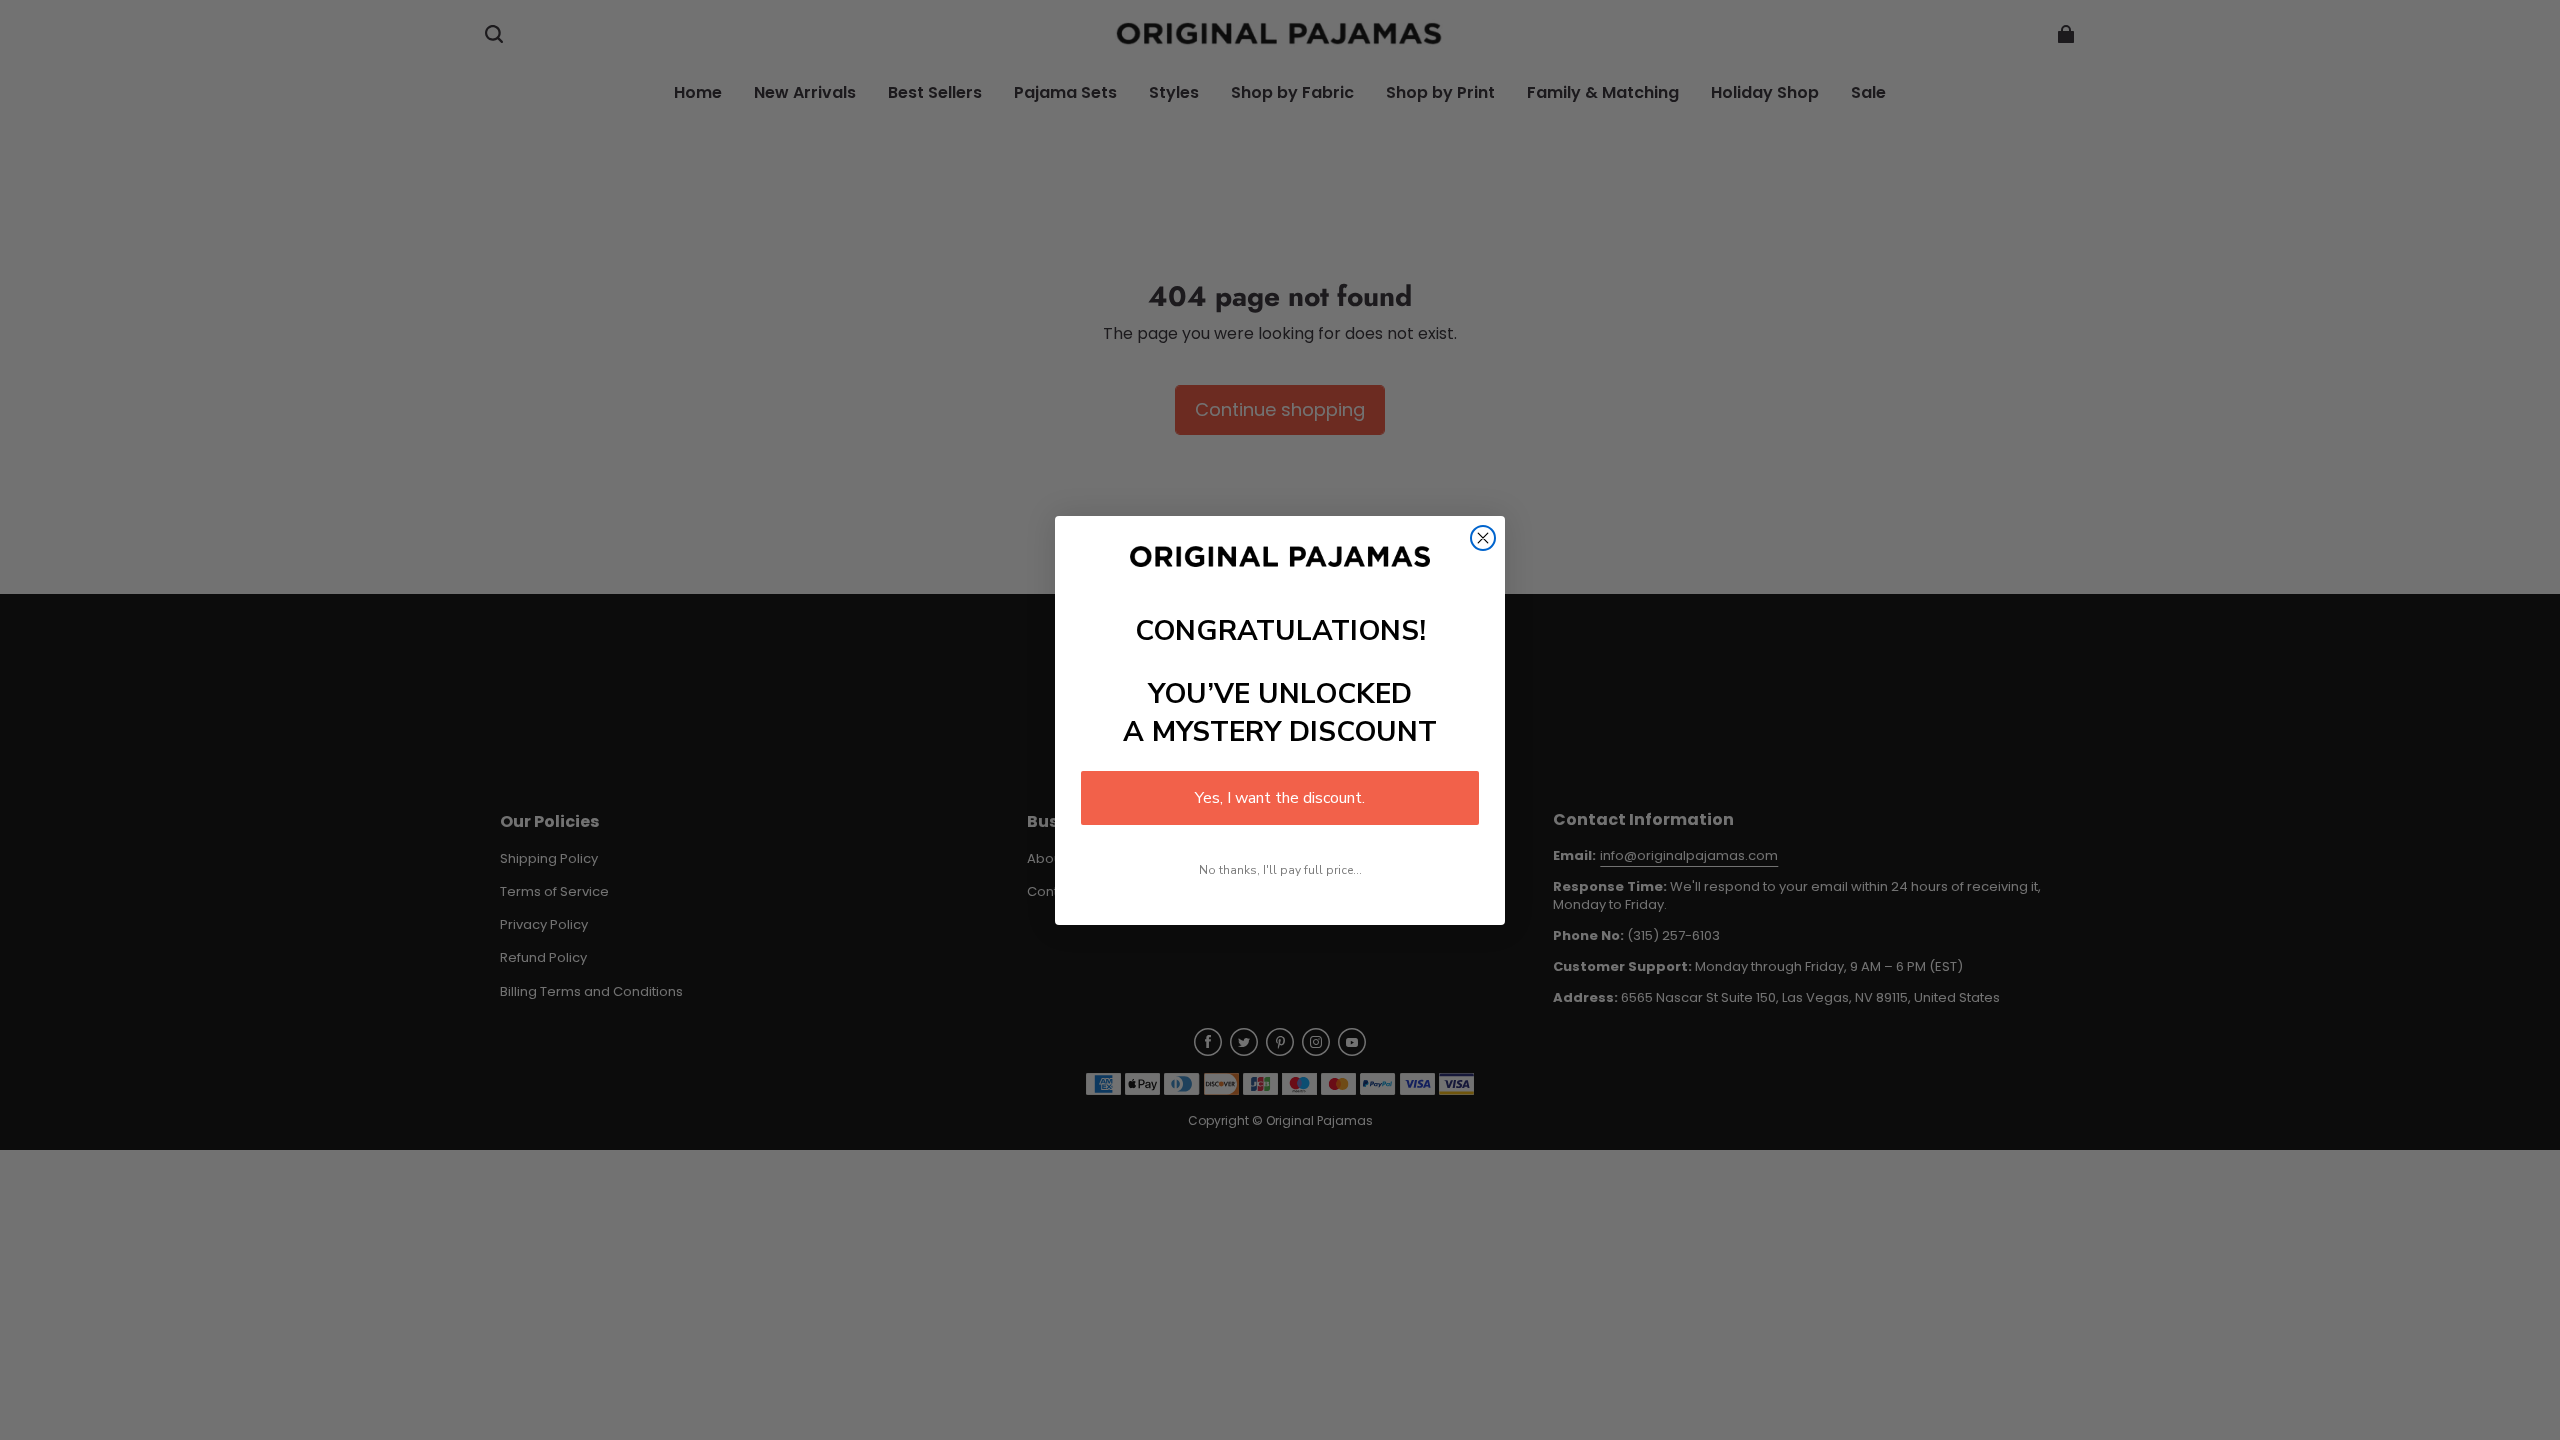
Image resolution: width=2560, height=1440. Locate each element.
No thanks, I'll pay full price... (1280, 870)
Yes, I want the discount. (1280, 798)
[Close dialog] (1483, 538)
